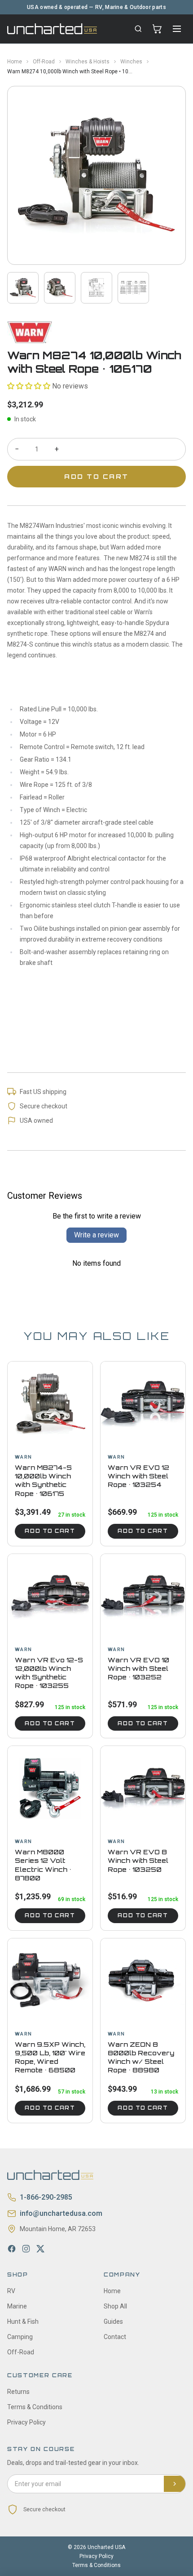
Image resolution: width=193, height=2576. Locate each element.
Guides (113, 2322)
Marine (17, 2306)
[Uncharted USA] (52, 29)
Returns (18, 2392)
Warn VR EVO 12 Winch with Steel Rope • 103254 (138, 1476)
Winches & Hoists (88, 62)
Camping (20, 2337)
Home (15, 62)
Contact (115, 2337)
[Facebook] (12, 2249)
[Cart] (157, 29)
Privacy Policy (26, 2422)
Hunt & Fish (23, 2322)
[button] (29, 386)
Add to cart (50, 1531)
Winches (131, 62)
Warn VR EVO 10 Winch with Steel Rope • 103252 (138, 1669)
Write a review (96, 1235)
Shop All (115, 2306)
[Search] (138, 29)
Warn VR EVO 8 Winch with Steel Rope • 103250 (138, 1861)
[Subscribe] (175, 2484)
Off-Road (44, 62)
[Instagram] (26, 2249)
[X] (40, 2249)
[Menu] (177, 29)
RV (11, 2291)
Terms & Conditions (35, 2407)
